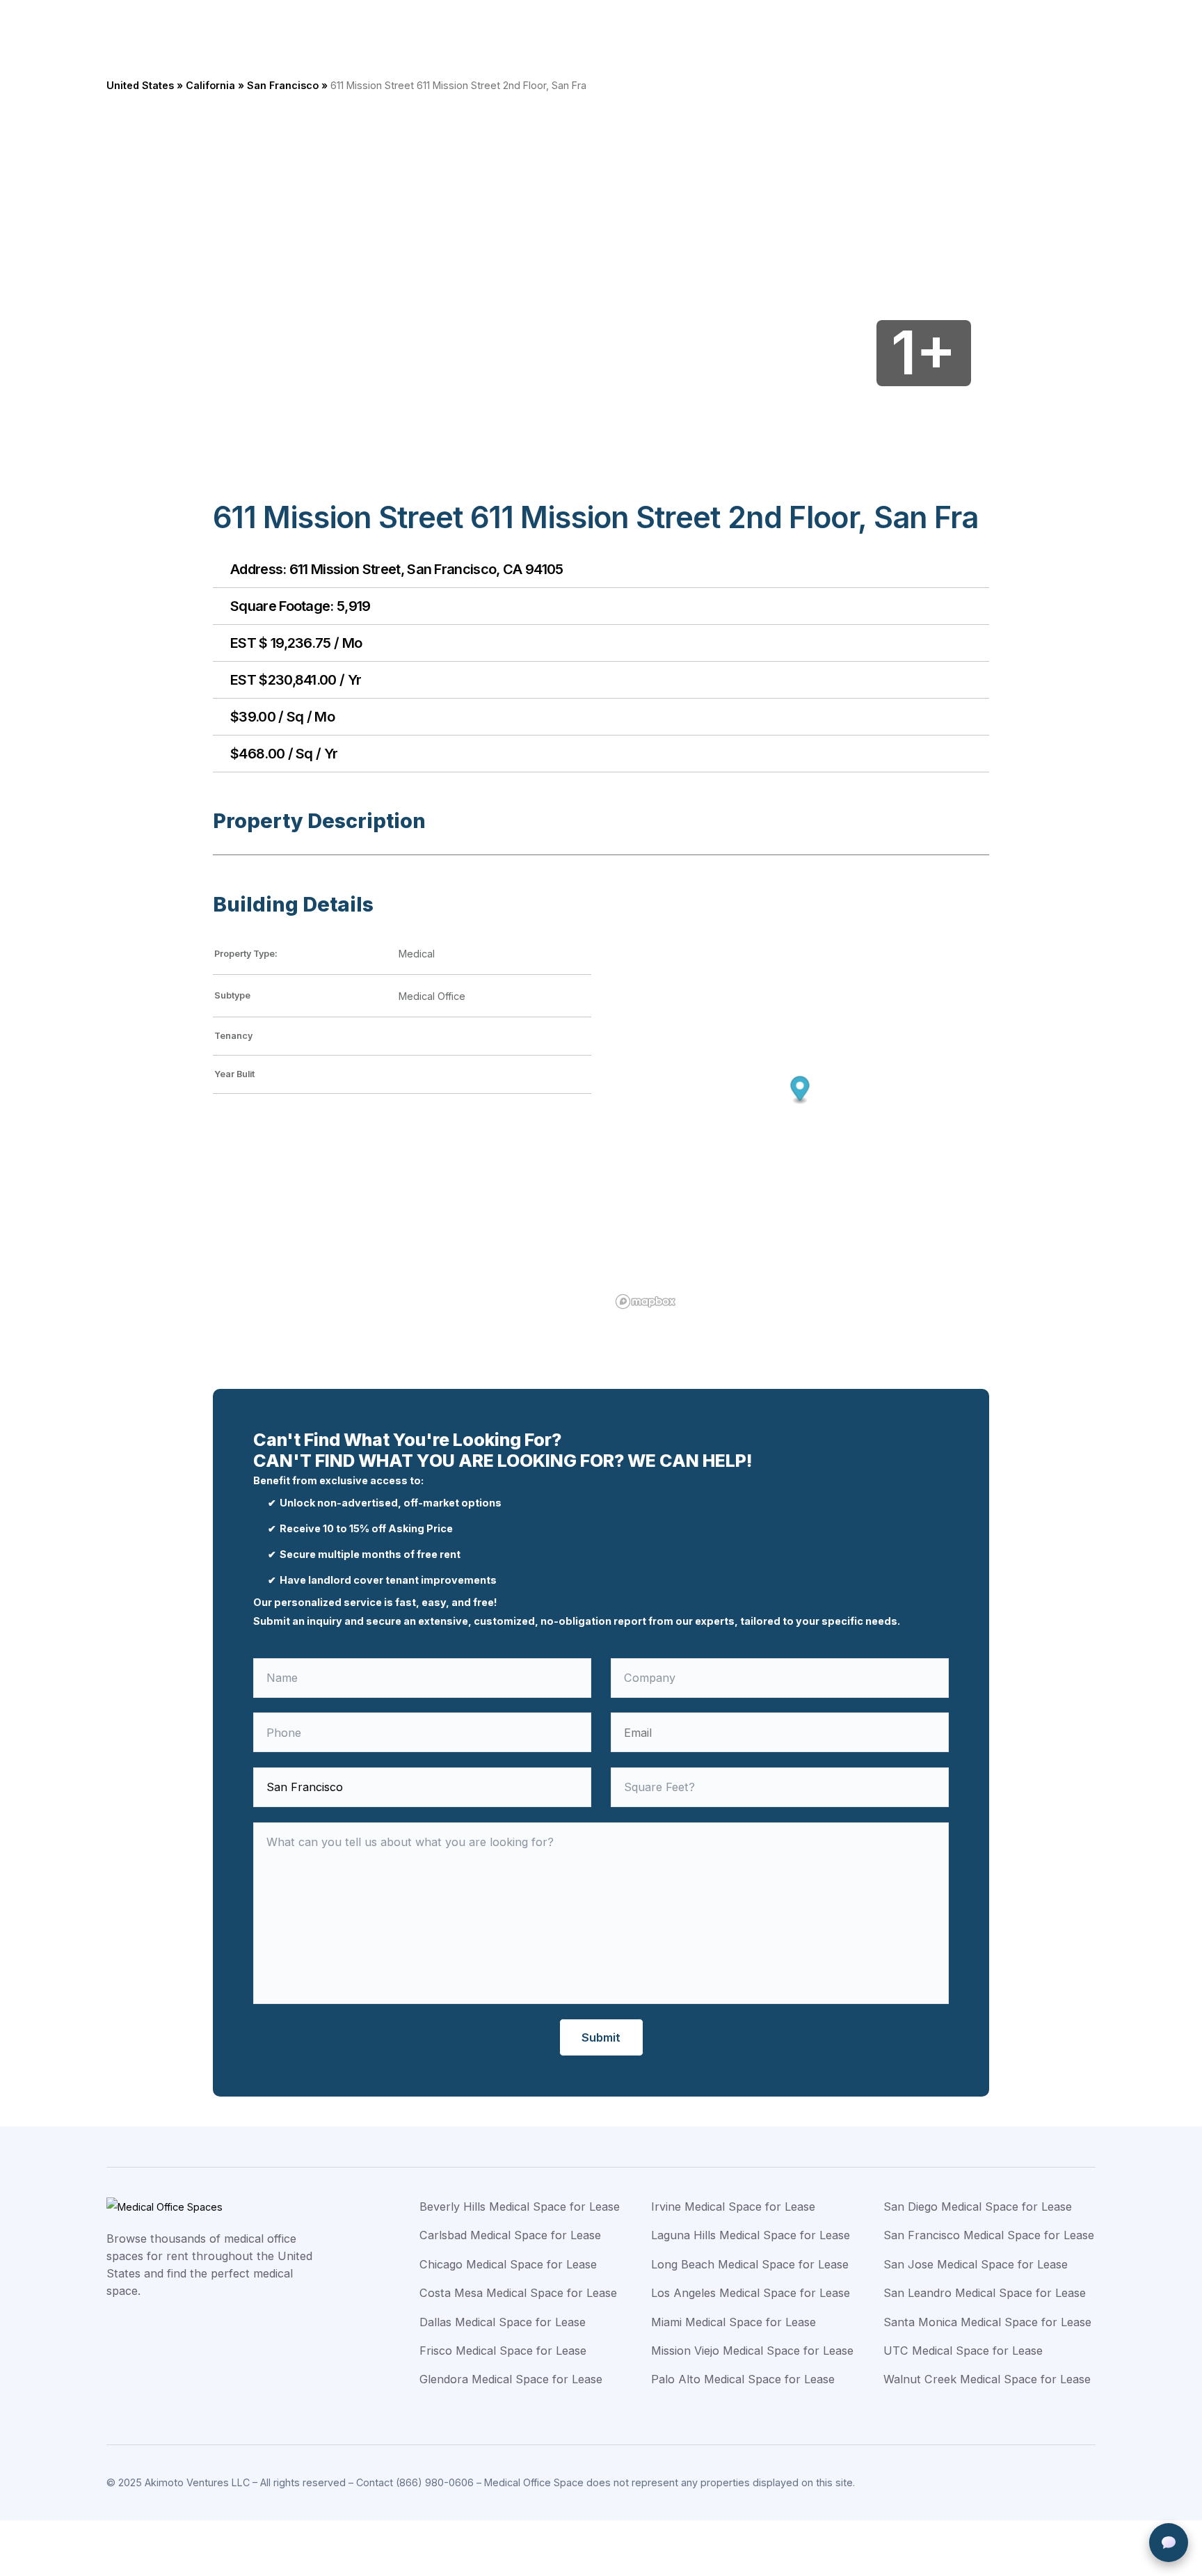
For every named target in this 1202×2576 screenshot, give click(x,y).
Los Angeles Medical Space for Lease (751, 2293)
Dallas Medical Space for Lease (503, 2322)
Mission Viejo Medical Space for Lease (752, 2351)
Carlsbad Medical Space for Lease (510, 2235)
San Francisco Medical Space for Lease (989, 2235)
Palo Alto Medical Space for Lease (743, 2379)
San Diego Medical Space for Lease (978, 2207)
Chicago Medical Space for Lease (508, 2264)
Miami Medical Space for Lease (734, 2322)
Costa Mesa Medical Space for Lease (518, 2293)
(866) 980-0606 (435, 2482)
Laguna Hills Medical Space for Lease (751, 2235)
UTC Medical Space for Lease (963, 2351)
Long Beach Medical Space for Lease (750, 2264)
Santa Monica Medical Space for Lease (987, 2322)
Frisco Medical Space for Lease (503, 2351)
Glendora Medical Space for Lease (511, 2379)
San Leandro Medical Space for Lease (985, 2293)
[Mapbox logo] (646, 1302)
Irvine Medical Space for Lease (733, 2207)
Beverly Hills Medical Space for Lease (520, 2207)
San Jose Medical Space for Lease (976, 2264)
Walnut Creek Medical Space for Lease (987, 2379)
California (210, 85)
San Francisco (283, 85)
